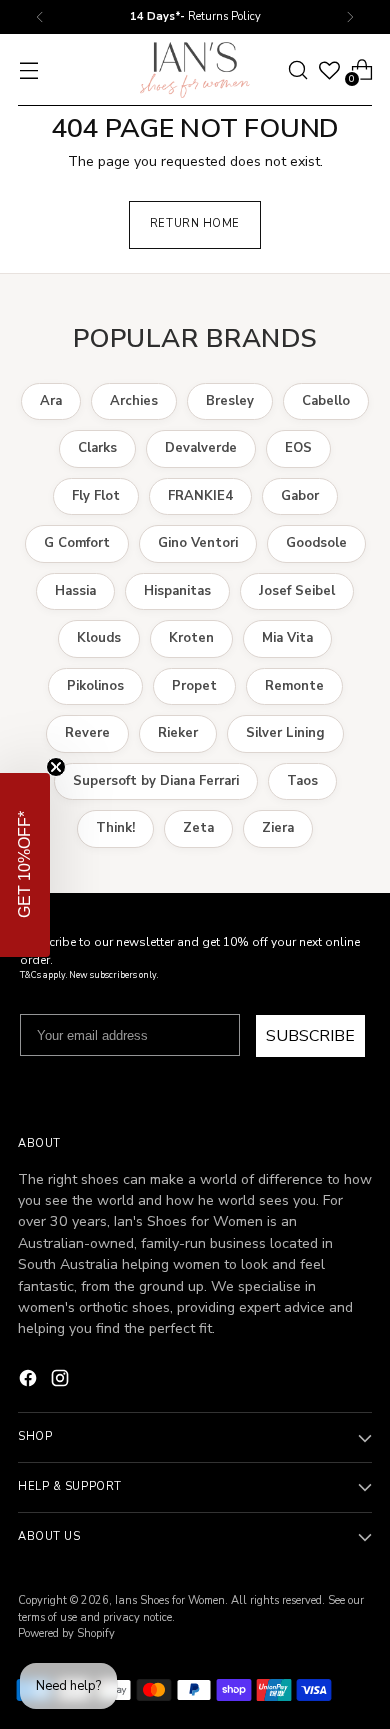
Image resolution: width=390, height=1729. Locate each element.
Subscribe (310, 1036)
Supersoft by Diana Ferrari (156, 781)
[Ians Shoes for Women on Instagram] (62, 1381)
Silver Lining (285, 733)
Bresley (230, 401)
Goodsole (316, 543)
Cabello (326, 401)
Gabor (300, 496)
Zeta (198, 828)
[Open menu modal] (28, 69)
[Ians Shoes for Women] (195, 70)
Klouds (99, 638)
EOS (298, 448)
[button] (25, 865)
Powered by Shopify (66, 1633)
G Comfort (77, 543)
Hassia (75, 591)
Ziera (278, 828)
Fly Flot (96, 496)
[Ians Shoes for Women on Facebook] (30, 1381)
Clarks (97, 448)
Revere (87, 733)
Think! (115, 828)
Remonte (294, 686)
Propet (194, 686)
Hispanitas (177, 591)
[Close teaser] (56, 767)
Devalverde (201, 448)
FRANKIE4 (200, 496)
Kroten (191, 638)
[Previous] (40, 17)
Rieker (178, 733)
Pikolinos (95, 686)
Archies (134, 401)
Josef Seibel (297, 591)
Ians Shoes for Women (170, 1600)
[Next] (350, 17)
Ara (51, 401)
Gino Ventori (198, 543)
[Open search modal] (297, 69)
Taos (302, 781)
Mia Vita (287, 638)
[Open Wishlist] (329, 70)
